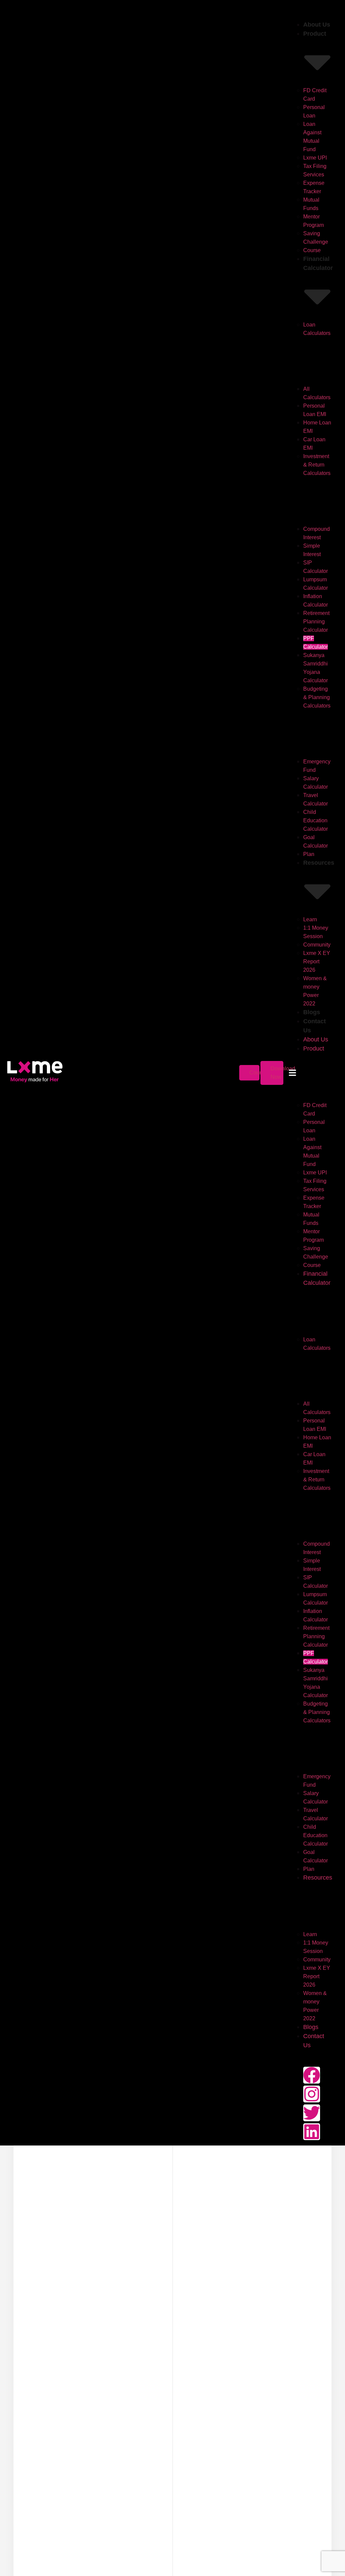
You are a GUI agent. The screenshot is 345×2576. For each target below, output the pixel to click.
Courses (259, 1073)
